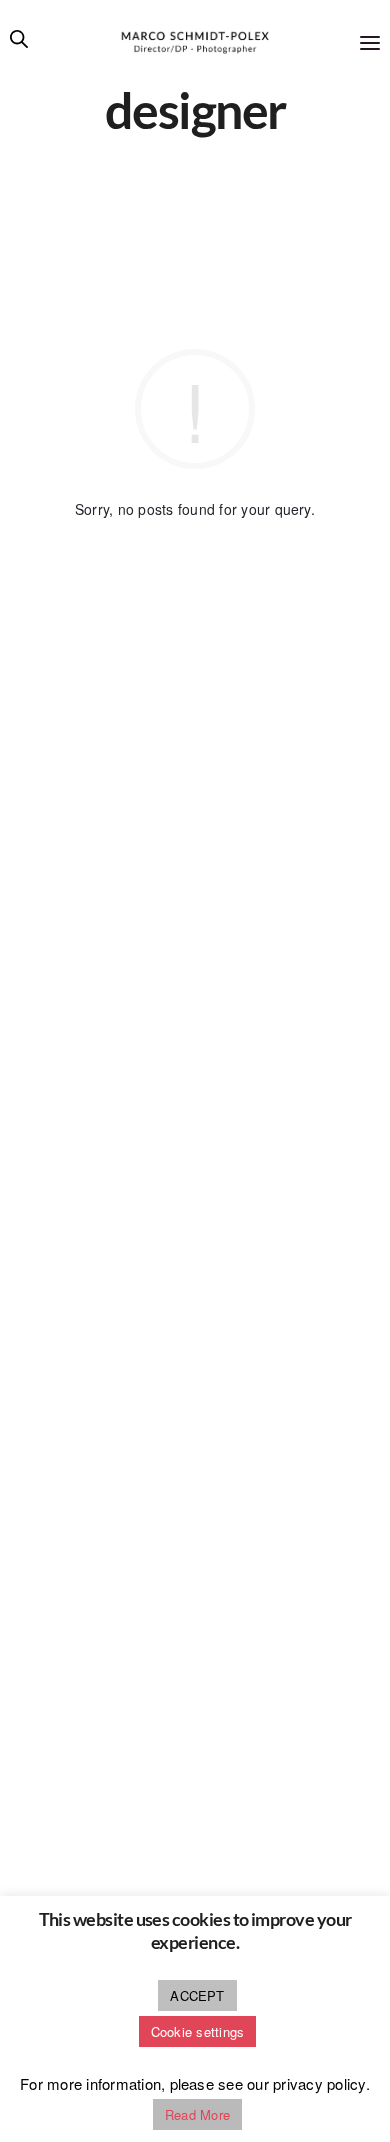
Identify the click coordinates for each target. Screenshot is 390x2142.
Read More (197, 2114)
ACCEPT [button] (197, 1995)
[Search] (19, 42)
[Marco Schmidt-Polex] (195, 42)
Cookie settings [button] (198, 2031)
